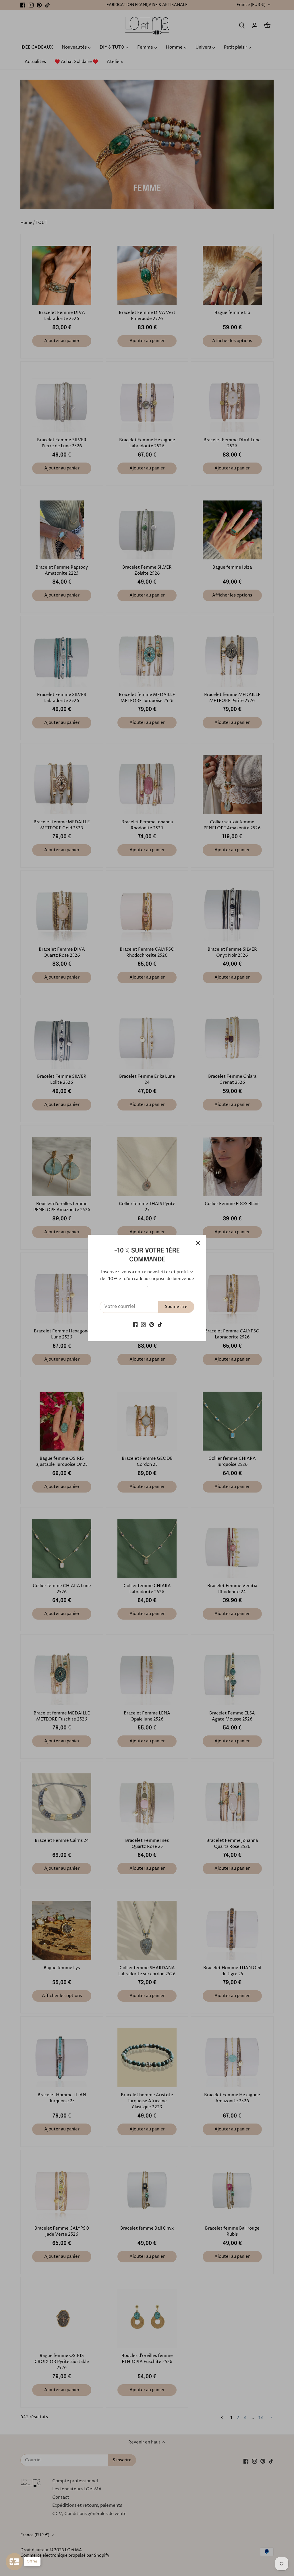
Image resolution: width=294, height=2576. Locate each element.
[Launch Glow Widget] (14, 2562)
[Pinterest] (152, 1325)
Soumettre (176, 1307)
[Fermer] (198, 1243)
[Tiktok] (160, 1325)
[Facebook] (135, 1325)
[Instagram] (143, 1325)
